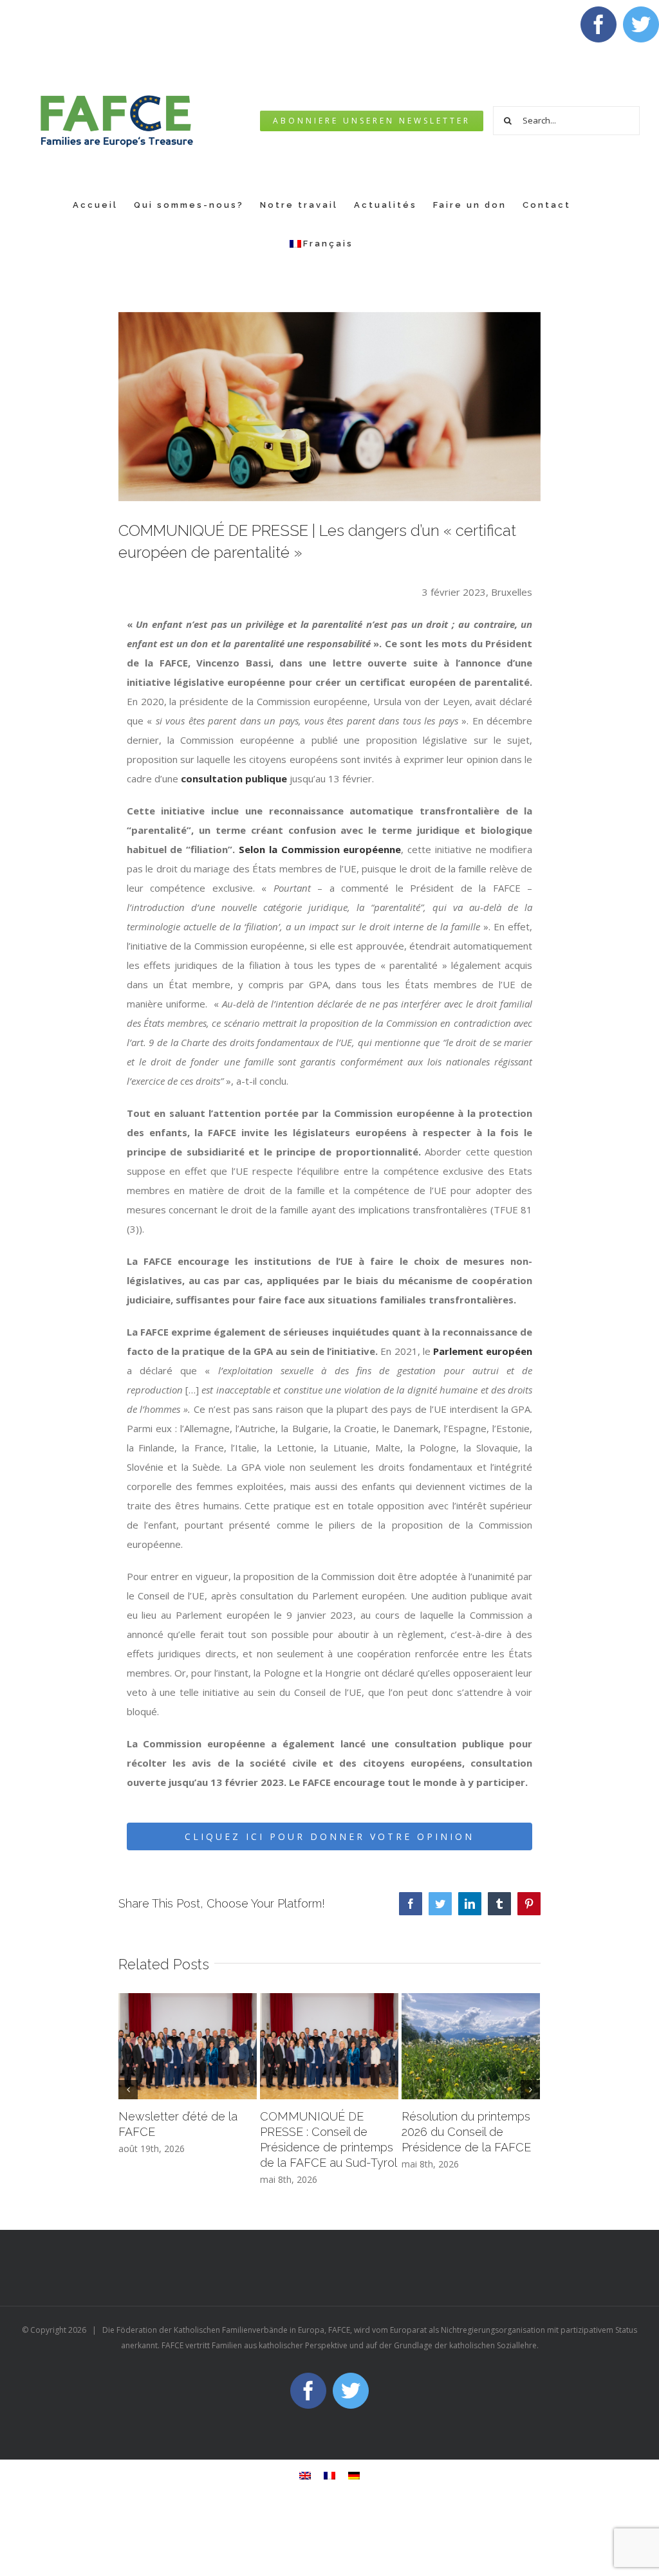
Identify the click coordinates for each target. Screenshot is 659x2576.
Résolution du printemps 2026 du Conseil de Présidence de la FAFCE (466, 2132)
